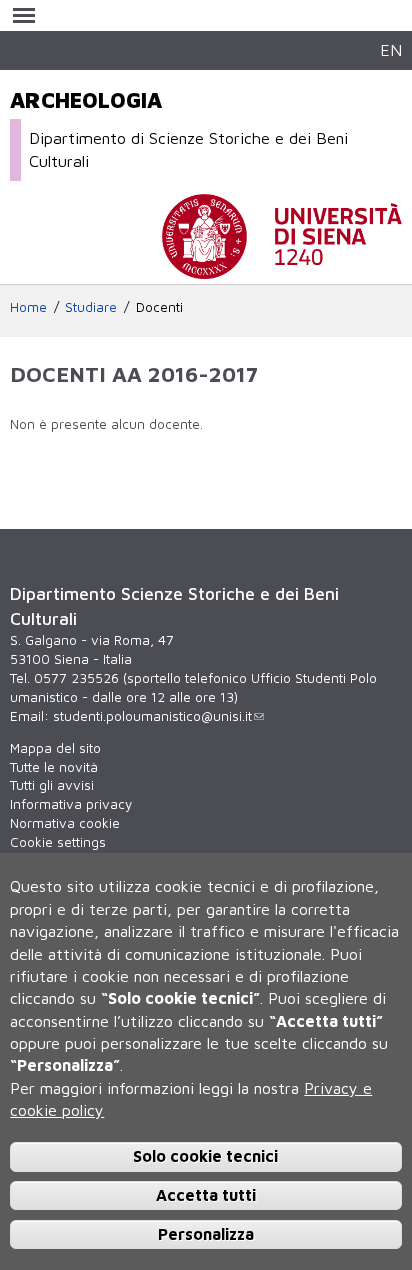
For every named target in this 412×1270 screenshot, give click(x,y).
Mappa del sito (55, 748)
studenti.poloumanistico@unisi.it (152, 716)
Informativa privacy (71, 804)
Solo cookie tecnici (205, 1156)
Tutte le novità (54, 767)
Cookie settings (58, 842)
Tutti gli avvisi (52, 785)
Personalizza (206, 1234)
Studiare (91, 307)
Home (28, 307)
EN (391, 49)
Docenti (159, 307)
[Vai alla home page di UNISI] (282, 269)
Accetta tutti (206, 1195)
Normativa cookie (65, 823)
